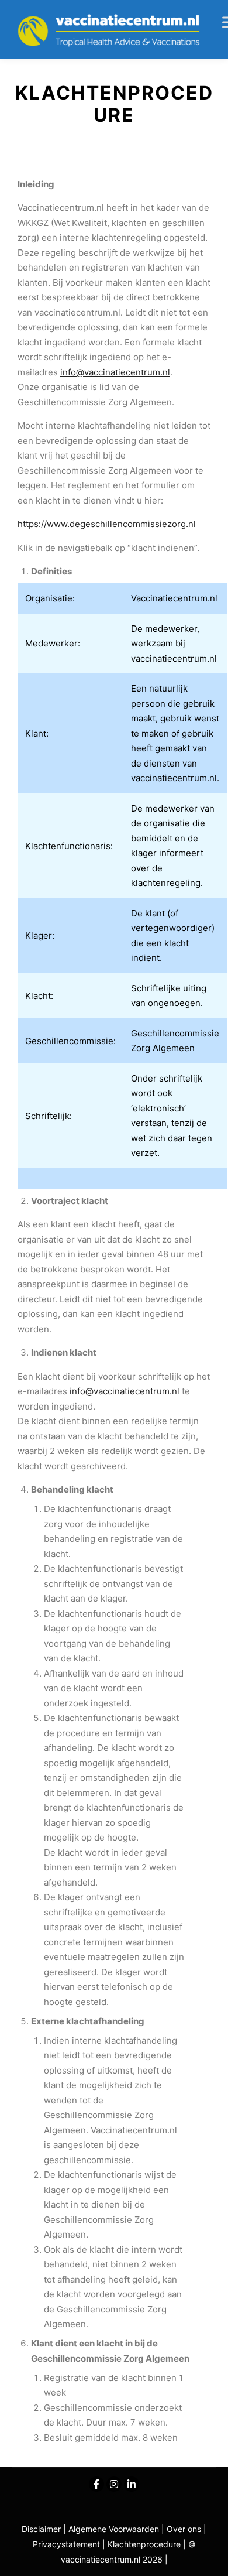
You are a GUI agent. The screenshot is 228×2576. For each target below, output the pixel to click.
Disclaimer (41, 2529)
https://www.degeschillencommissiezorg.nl (107, 524)
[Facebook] (96, 2484)
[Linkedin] (132, 2484)
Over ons (185, 2529)
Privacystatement (68, 2544)
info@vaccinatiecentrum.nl (115, 372)
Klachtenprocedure (144, 2544)
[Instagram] (114, 2484)
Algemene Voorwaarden (114, 2529)
